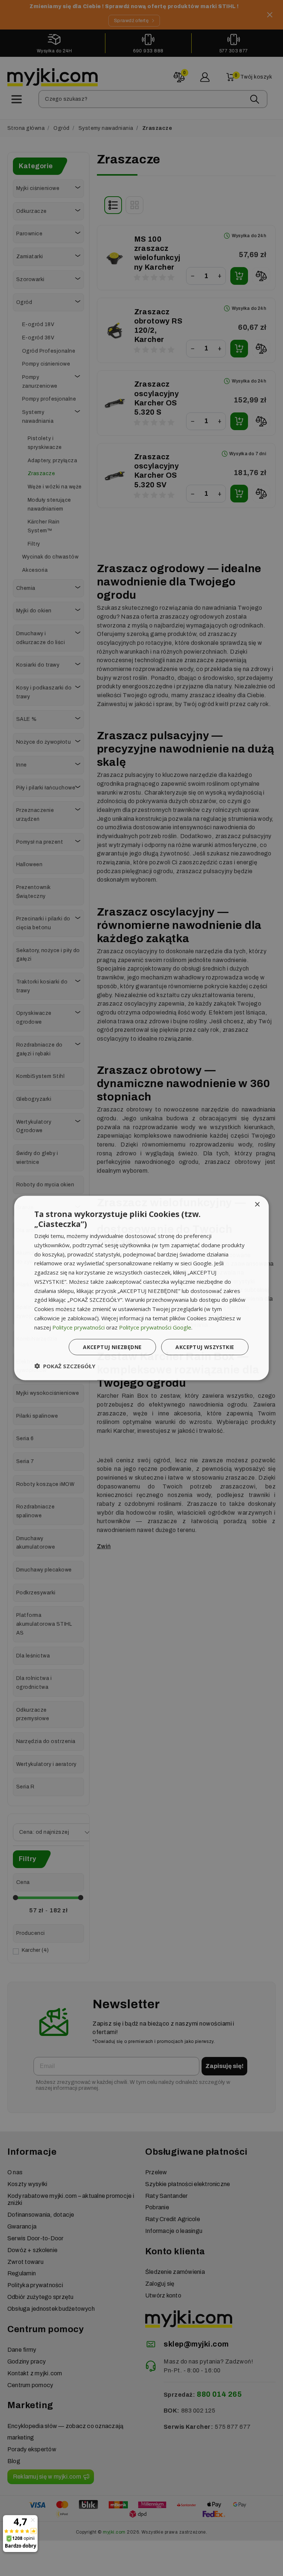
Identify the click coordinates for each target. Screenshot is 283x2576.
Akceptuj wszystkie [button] (205, 1347)
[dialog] (141, 1288)
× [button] (257, 1204)
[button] (65, 1366)
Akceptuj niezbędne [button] (112, 1347)
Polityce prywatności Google (155, 1327)
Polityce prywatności (78, 1327)
